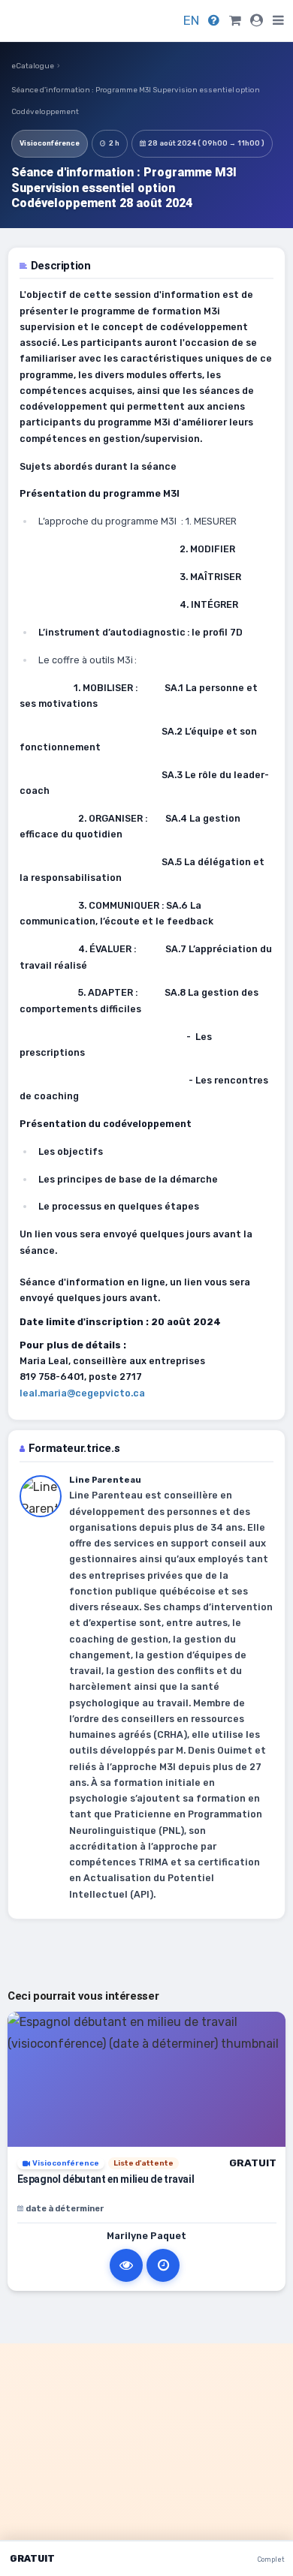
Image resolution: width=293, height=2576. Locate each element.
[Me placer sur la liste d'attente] (163, 2265)
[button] (278, 21)
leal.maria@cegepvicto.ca (82, 1393)
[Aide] (214, 20)
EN (191, 20)
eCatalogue (33, 66)
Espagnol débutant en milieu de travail (106, 2179)
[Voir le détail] (126, 2265)
